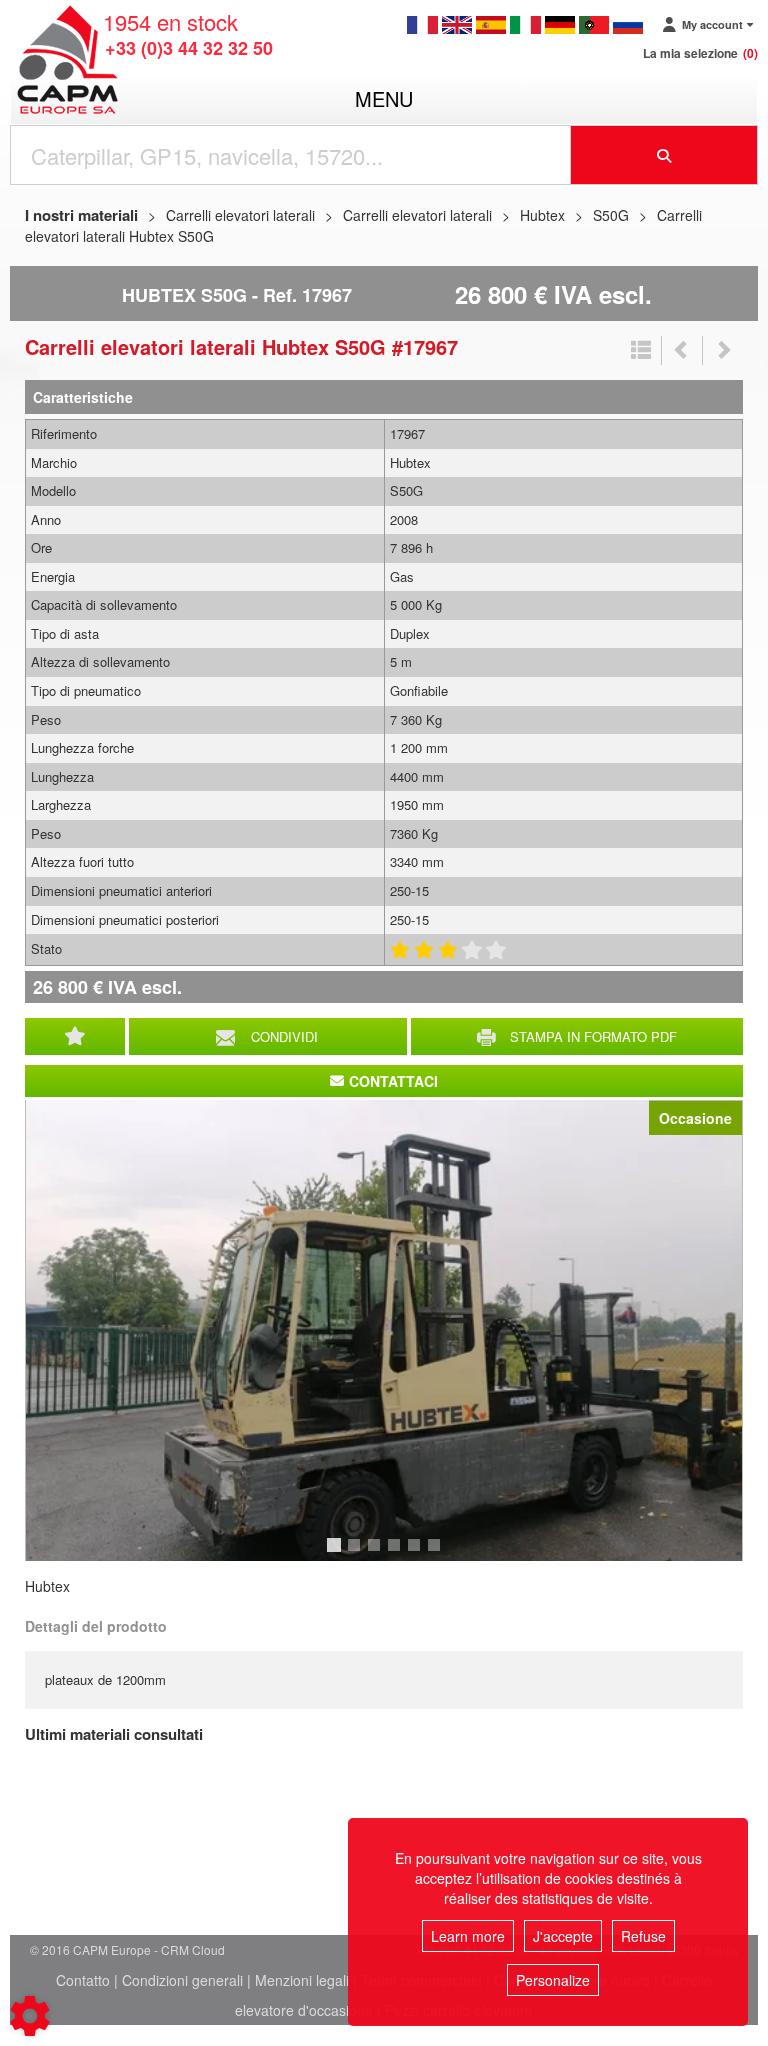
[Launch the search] (664, 155)
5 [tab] (417, 1554)
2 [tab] (357, 1554)
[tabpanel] (384, 1330)
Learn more (468, 1936)
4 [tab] (397, 1554)
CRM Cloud (193, 1949)
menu (384, 98)
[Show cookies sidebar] (30, 2016)
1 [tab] (337, 1554)
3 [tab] (377, 1554)
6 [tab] (437, 1554)
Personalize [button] (553, 1980)
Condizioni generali (182, 1980)
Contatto (83, 1980)
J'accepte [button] (563, 1936)
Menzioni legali (302, 1980)
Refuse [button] (643, 1936)
